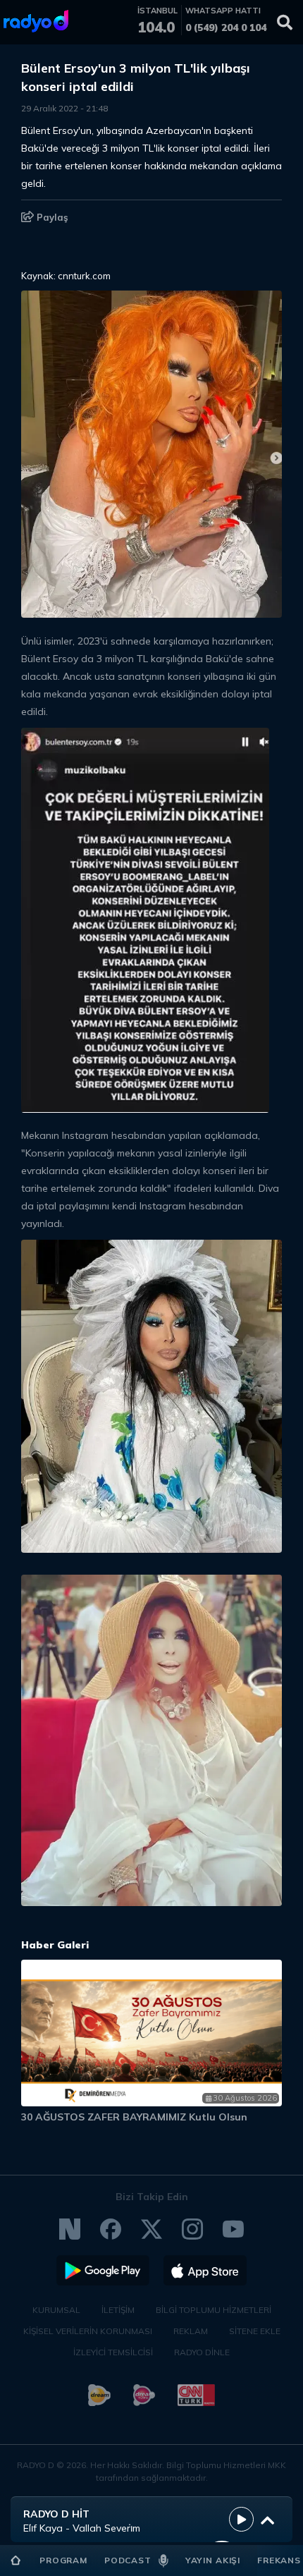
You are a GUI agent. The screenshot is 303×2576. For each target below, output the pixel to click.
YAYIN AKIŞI (213, 2560)
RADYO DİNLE (202, 2352)
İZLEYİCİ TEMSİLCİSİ (113, 2352)
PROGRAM (63, 2560)
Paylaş (51, 217)
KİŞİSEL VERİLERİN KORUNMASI (88, 2331)
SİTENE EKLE (255, 2331)
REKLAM (191, 2331)
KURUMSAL (56, 2310)
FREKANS (279, 2560)
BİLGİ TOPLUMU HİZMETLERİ (214, 2310)
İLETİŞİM (118, 2310)
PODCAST (128, 2560)
